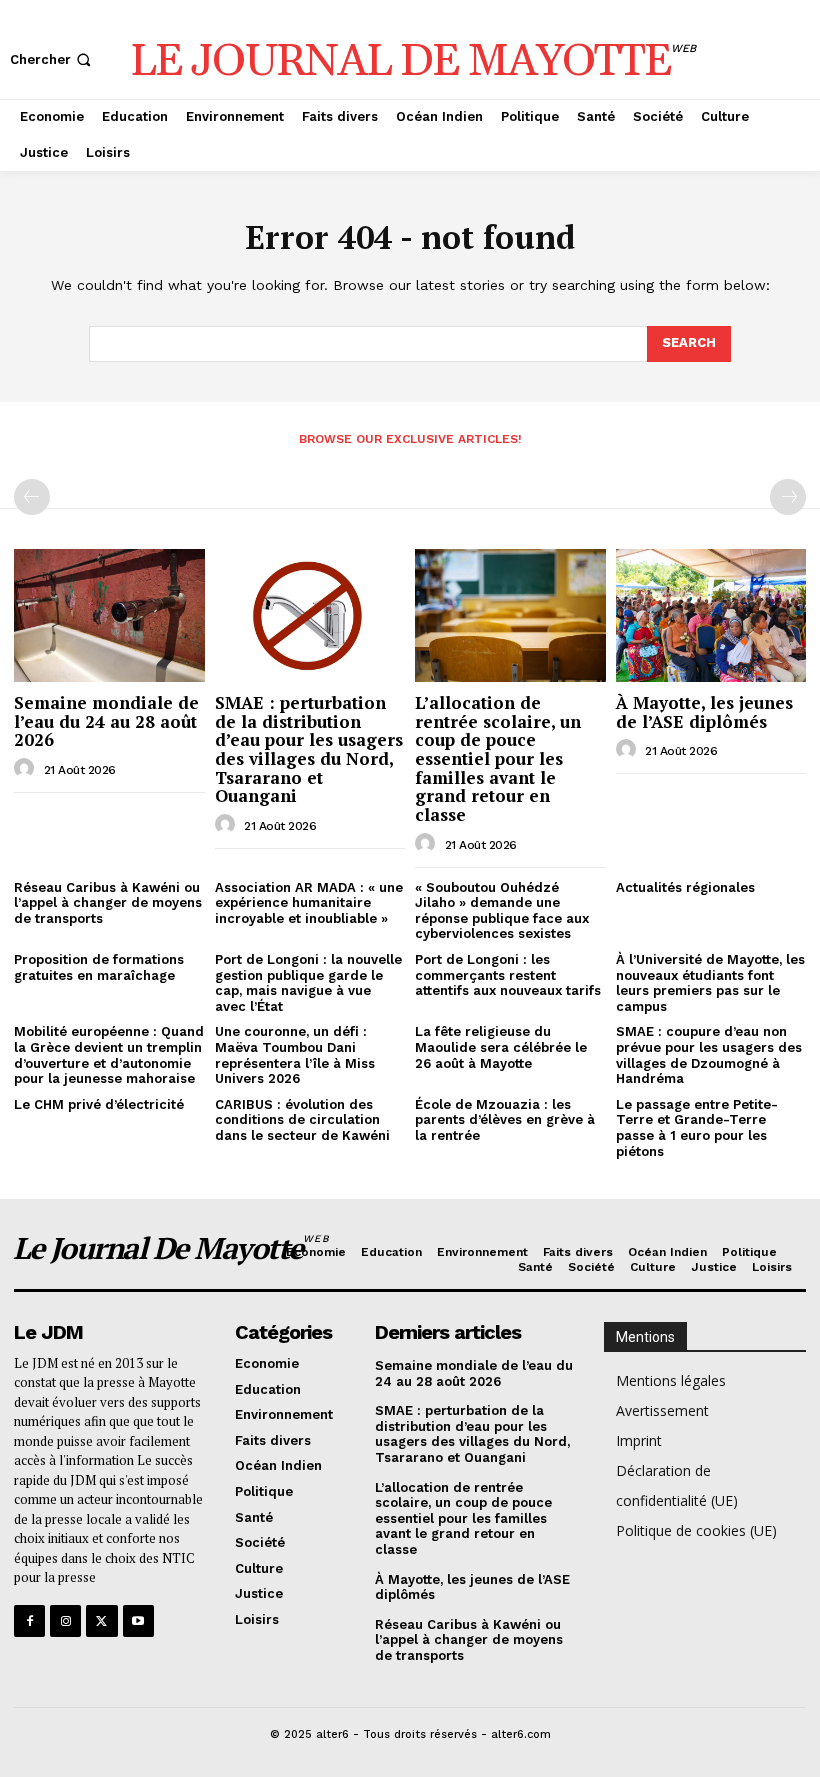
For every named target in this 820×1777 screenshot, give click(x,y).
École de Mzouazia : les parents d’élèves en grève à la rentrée (505, 1120)
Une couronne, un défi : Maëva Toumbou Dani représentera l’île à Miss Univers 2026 (295, 1055)
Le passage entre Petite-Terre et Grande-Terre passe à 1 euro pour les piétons (697, 1128)
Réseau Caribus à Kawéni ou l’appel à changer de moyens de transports (108, 903)
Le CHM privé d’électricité (99, 1104)
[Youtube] (138, 1620)
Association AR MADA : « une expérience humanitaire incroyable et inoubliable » (309, 903)
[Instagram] (65, 1620)
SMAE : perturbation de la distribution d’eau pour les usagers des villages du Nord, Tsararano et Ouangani (309, 749)
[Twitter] (101, 1620)
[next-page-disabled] (788, 497)
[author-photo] (27, 769)
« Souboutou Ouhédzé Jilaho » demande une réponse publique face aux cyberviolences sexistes (502, 911)
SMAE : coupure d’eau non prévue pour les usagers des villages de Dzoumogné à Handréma (709, 1055)
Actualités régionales (685, 887)
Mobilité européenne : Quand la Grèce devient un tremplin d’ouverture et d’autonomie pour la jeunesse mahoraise (109, 1055)
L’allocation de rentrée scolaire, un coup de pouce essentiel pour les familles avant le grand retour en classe (498, 758)
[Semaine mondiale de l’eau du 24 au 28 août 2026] (109, 615)
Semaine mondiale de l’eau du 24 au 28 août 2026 (106, 721)
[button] (52, 59)
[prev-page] (32, 497)
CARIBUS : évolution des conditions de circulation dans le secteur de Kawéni (302, 1120)
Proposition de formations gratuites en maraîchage (99, 967)
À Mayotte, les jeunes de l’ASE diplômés (704, 712)
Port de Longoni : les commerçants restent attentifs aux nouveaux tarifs (508, 975)
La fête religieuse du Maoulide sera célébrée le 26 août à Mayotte (501, 1047)
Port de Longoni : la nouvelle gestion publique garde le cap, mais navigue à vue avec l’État (308, 983)
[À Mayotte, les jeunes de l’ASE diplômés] (711, 615)
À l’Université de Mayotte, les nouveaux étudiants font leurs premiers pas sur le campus (710, 983)
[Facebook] (29, 1620)
